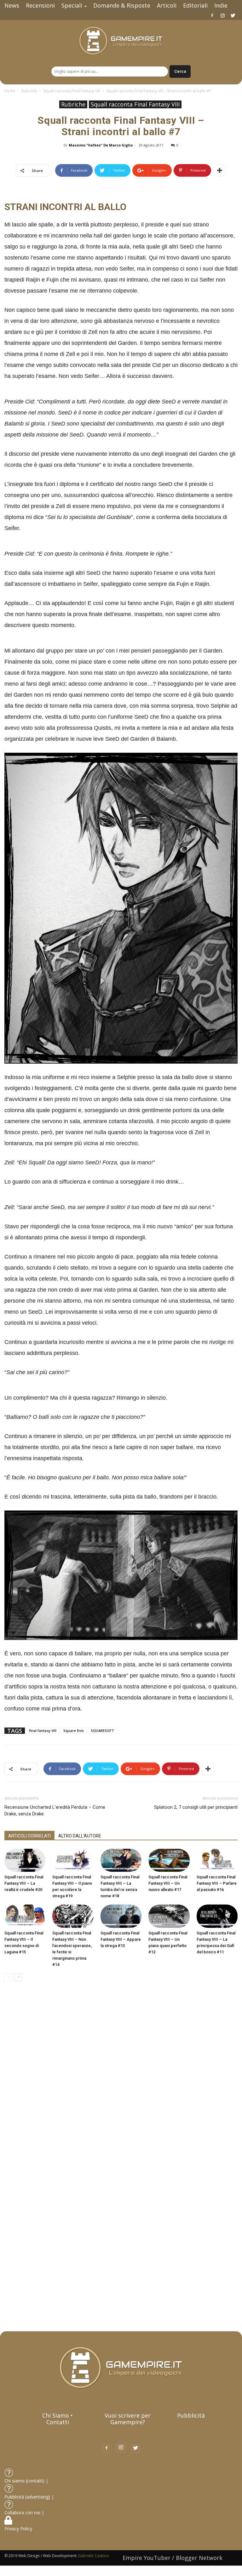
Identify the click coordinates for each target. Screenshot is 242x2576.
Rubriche (29, 91)
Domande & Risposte (122, 5)
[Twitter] (233, 15)
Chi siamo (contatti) (24, 2481)
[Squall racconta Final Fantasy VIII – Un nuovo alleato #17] (169, 1860)
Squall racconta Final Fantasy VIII (72, 91)
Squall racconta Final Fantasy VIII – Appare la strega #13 (121, 1939)
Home (10, 91)
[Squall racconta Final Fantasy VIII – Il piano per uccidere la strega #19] (73, 1860)
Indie (221, 5)
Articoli (167, 5)
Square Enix (74, 1731)
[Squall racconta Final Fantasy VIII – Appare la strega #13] (121, 1916)
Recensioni (40, 5)
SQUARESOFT (102, 1731)
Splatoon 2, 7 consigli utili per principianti (196, 1807)
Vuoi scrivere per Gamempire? (128, 2419)
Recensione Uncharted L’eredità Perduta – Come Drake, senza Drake (55, 1811)
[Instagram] (222, 15)
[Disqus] (121, 2075)
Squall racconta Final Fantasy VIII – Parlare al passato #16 (217, 1883)
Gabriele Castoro (94, 2556)
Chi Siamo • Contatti (58, 2419)
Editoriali (195, 5)
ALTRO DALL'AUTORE (80, 1836)
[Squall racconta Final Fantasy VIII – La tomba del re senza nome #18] (121, 1860)
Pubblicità (191, 2415)
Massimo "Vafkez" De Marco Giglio (101, 145)
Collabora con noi (23, 2513)
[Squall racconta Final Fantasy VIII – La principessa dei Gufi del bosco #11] (217, 1916)
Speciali (72, 5)
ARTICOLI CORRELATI (29, 1836)
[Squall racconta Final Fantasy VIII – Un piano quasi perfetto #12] (169, 1916)
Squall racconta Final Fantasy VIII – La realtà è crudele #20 (24, 1883)
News (12, 5)
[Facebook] (212, 15)
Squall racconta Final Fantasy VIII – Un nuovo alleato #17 (168, 1883)
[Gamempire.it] (121, 41)
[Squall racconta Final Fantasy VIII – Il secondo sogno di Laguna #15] (25, 1916)
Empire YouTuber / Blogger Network (173, 2558)
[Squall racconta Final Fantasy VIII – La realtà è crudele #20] (25, 1860)
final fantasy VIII (43, 1731)
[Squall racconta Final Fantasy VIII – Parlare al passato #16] (217, 1860)
